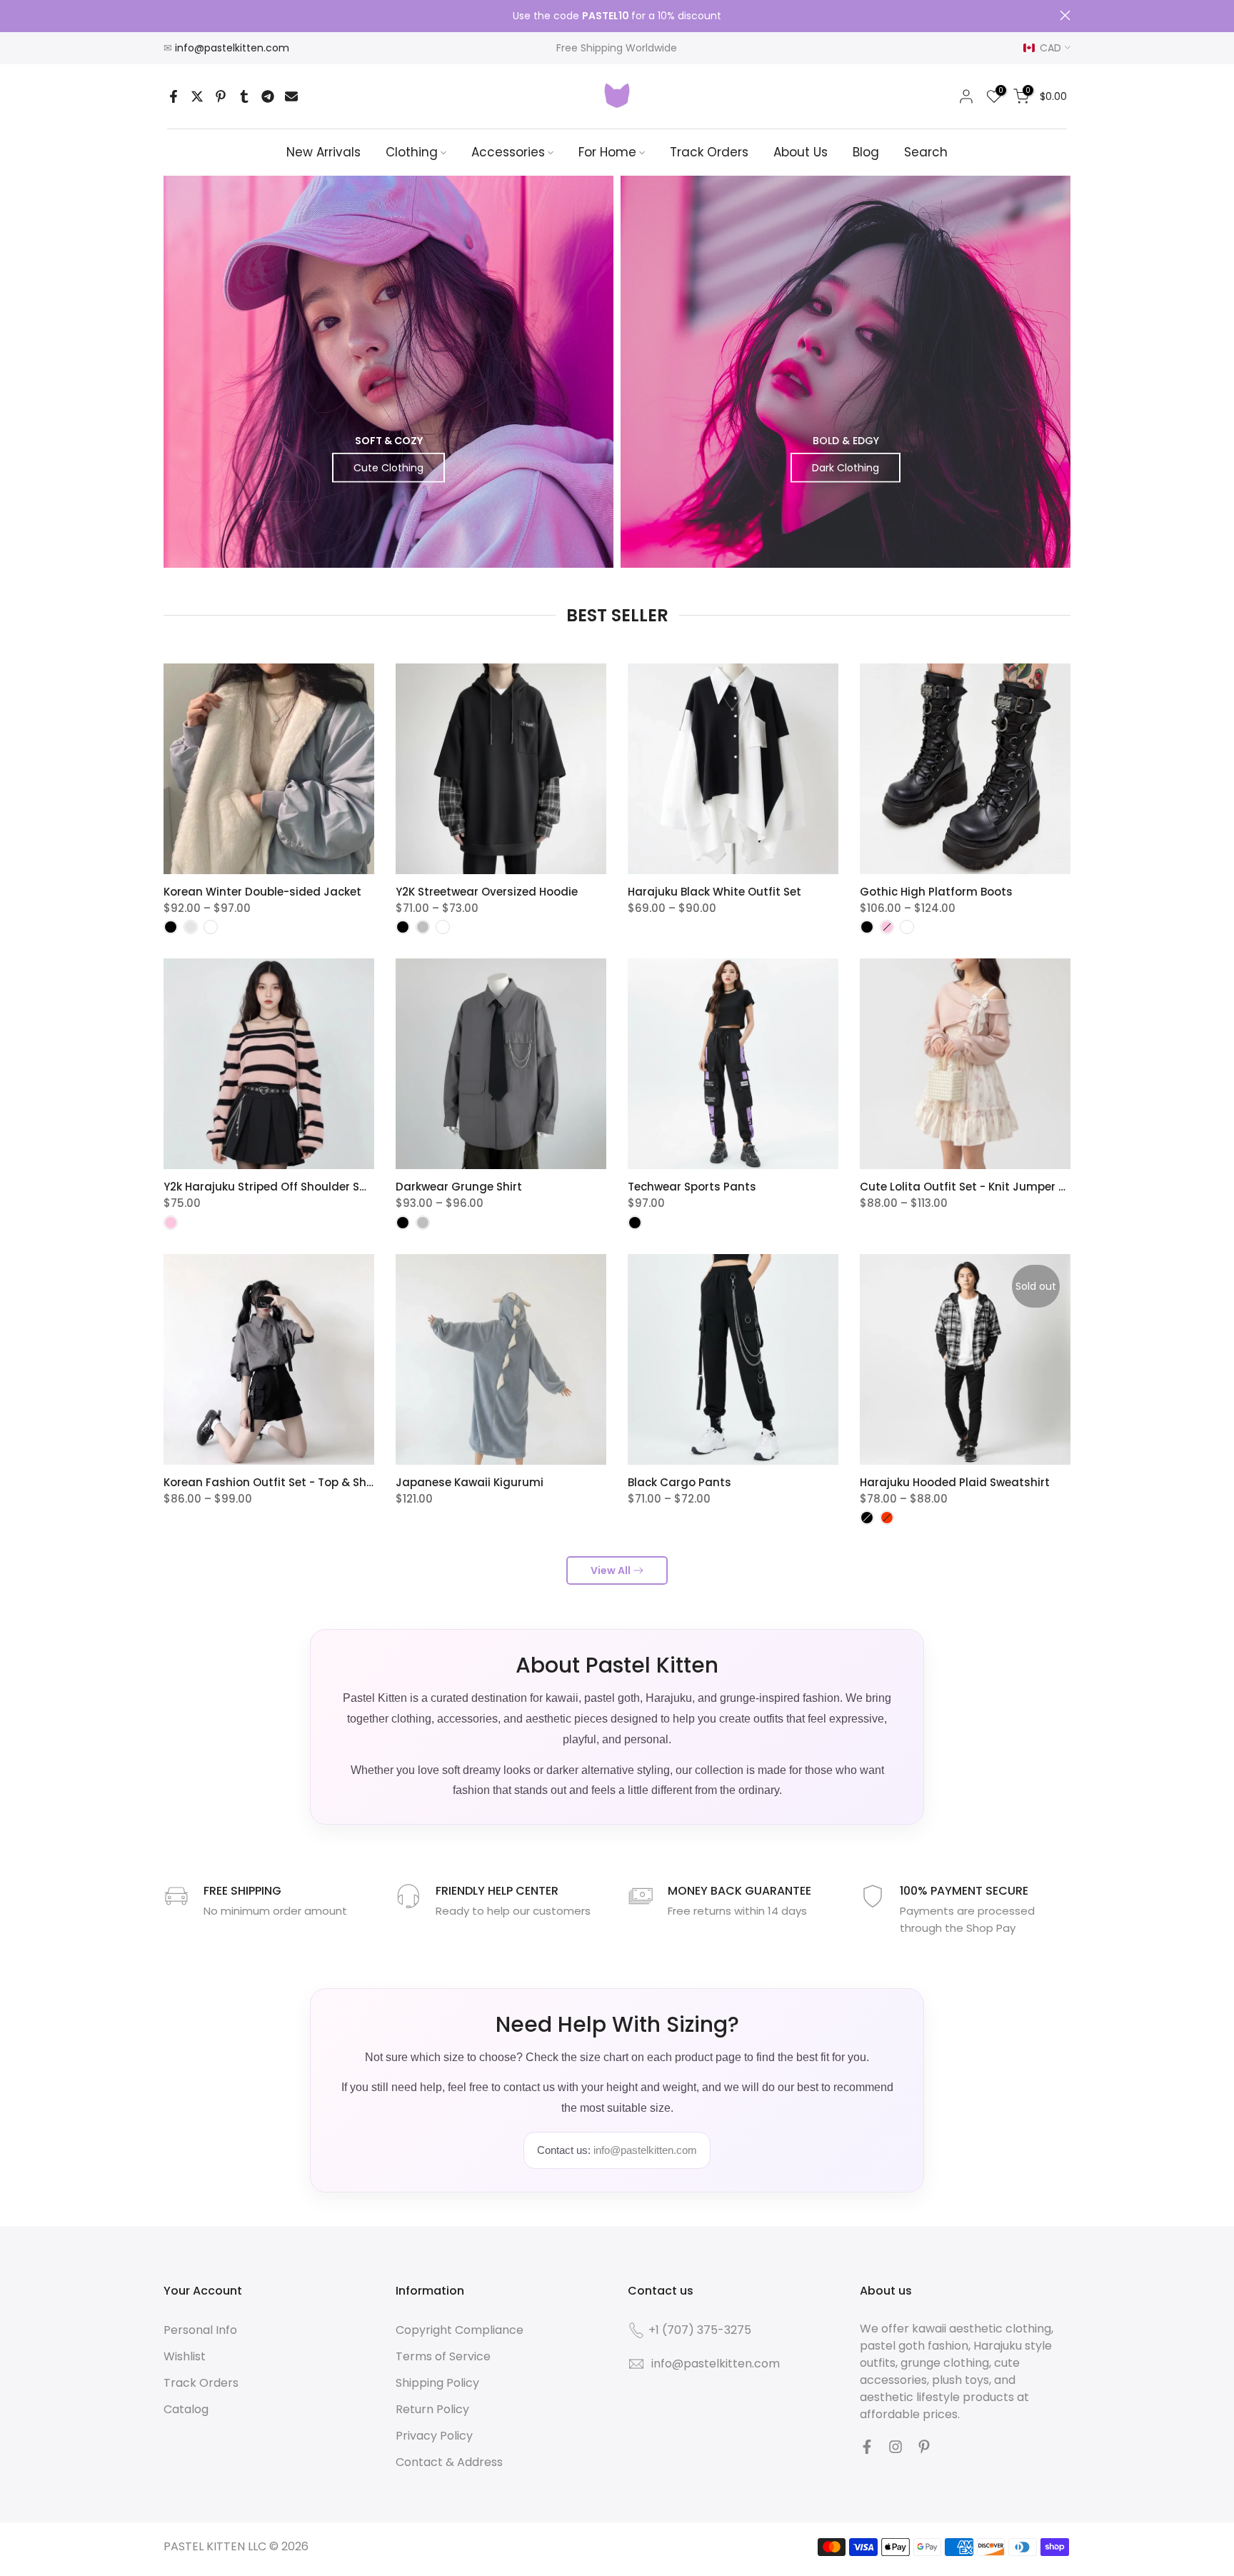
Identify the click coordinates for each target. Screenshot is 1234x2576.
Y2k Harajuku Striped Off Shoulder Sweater (281, 1187)
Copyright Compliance (460, 2330)
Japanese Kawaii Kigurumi (470, 1482)
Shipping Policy (437, 2383)
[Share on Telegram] (268, 96)
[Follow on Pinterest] (924, 2447)
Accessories (508, 152)
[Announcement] (617, 16)
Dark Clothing (846, 467)
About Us (801, 152)
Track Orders (709, 152)
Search (926, 152)
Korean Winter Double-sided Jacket (262, 892)
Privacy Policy (434, 2436)
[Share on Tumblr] (244, 96)
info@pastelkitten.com (232, 48)
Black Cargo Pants (679, 1482)
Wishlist (185, 2356)
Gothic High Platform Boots (936, 892)
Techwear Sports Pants (692, 1187)
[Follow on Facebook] (867, 2447)
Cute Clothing (388, 467)
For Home (607, 152)
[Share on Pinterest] (221, 96)
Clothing (412, 152)
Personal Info (200, 2330)
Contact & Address (449, 2462)
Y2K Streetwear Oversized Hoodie (487, 892)
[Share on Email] (291, 96)
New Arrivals (323, 152)
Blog (866, 152)
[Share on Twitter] (197, 96)
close (169, 15)
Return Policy (432, 2409)
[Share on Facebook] (174, 96)
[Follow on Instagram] (896, 2447)
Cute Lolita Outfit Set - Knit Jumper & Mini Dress (993, 1187)
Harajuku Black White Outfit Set (714, 892)
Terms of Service (443, 2356)
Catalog (186, 2409)
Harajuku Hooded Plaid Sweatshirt (955, 1482)
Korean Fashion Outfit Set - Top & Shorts (276, 1482)
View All (611, 1570)
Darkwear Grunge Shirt (459, 1187)
